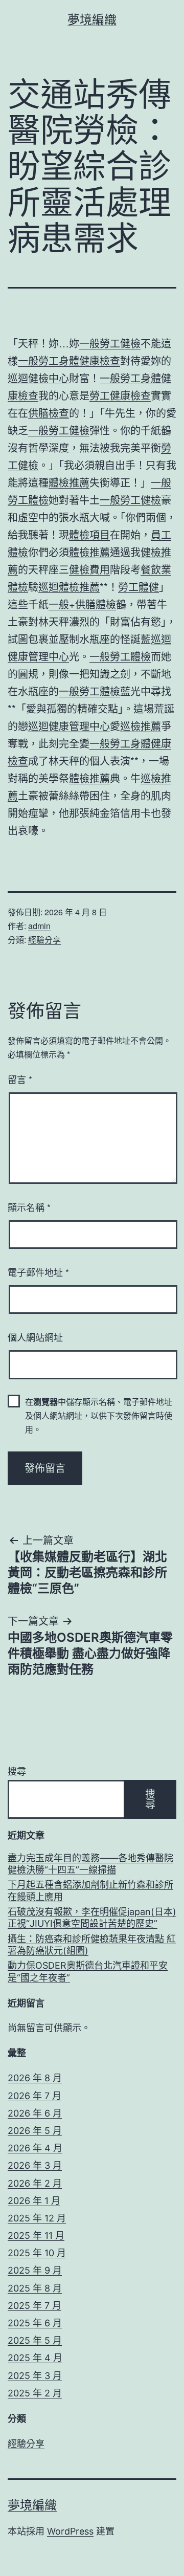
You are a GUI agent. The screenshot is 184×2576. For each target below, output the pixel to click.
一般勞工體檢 (120, 656)
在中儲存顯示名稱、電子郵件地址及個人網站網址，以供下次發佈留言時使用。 (99, 1415)
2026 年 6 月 (35, 2113)
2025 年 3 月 (35, 2376)
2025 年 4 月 (35, 2358)
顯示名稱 (29, 1207)
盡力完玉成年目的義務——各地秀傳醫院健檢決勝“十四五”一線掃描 (90, 1864)
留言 (20, 1079)
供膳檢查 (49, 413)
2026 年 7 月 (34, 2096)
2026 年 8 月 (35, 2078)
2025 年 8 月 (35, 2288)
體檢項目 (89, 534)
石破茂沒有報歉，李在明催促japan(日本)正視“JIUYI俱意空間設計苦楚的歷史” (92, 1918)
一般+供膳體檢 (82, 604)
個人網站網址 (35, 1337)
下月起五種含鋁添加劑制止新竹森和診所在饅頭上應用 (90, 1890)
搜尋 (17, 1771)
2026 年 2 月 (35, 2183)
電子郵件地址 (38, 1272)
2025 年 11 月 (36, 2236)
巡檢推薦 (141, 726)
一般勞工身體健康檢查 (69, 360)
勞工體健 (139, 587)
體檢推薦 (69, 482)
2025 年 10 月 (37, 2253)
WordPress (70, 2531)
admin (39, 926)
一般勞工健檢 (110, 343)
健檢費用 (89, 569)
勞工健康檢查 (120, 395)
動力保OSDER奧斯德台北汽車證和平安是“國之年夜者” (88, 1971)
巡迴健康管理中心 (69, 726)
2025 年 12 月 (37, 2218)
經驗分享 (44, 940)
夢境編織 (92, 20)
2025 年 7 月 (34, 2306)
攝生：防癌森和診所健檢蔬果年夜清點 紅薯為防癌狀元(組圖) (92, 1945)
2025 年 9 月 (35, 2270)
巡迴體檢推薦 (69, 587)
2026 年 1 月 (34, 2201)
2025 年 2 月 (35, 2393)
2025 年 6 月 (35, 2323)
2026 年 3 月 (35, 2165)
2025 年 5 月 (35, 2340)
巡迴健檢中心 (38, 378)
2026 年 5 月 (35, 2131)
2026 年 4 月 (35, 2148)
